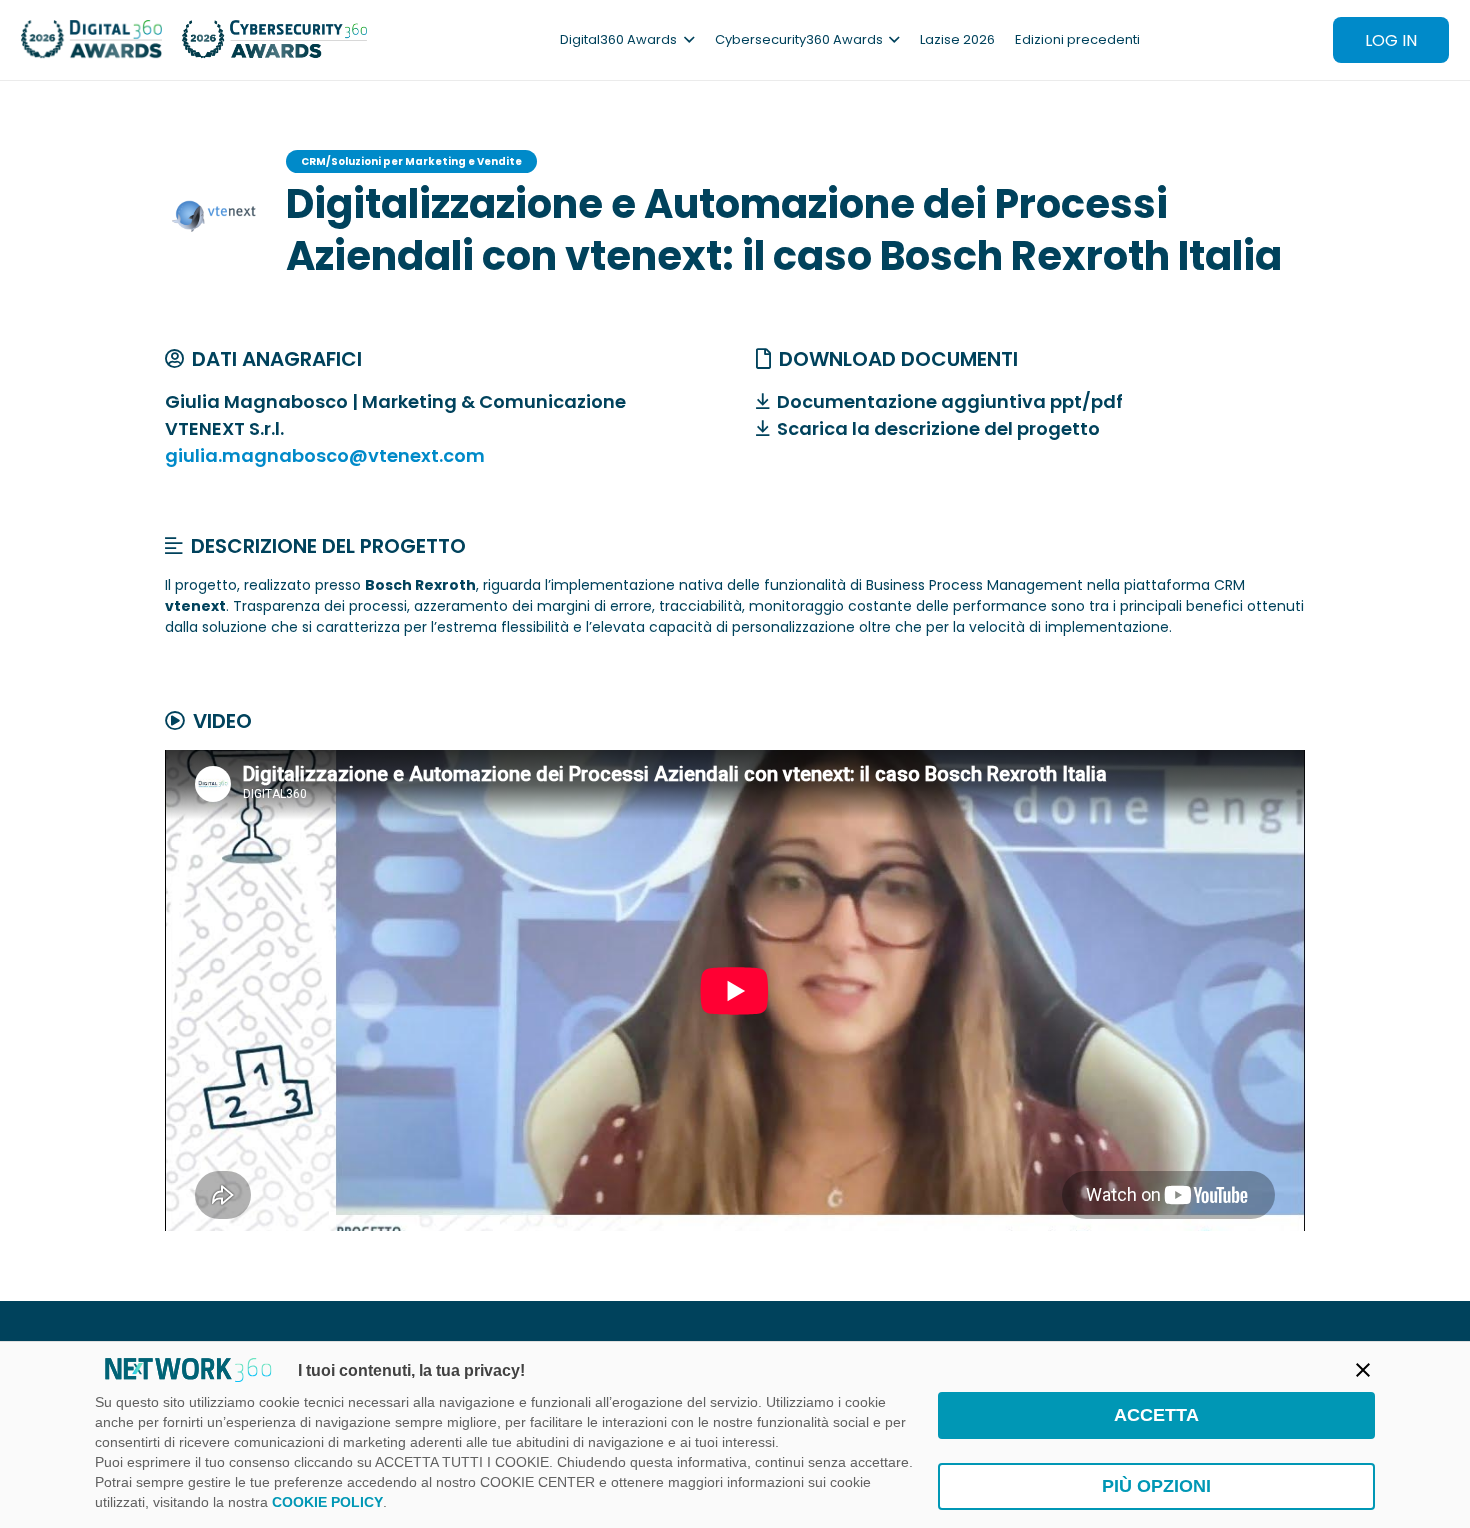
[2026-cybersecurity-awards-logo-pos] (275, 40)
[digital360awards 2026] (91, 40)
